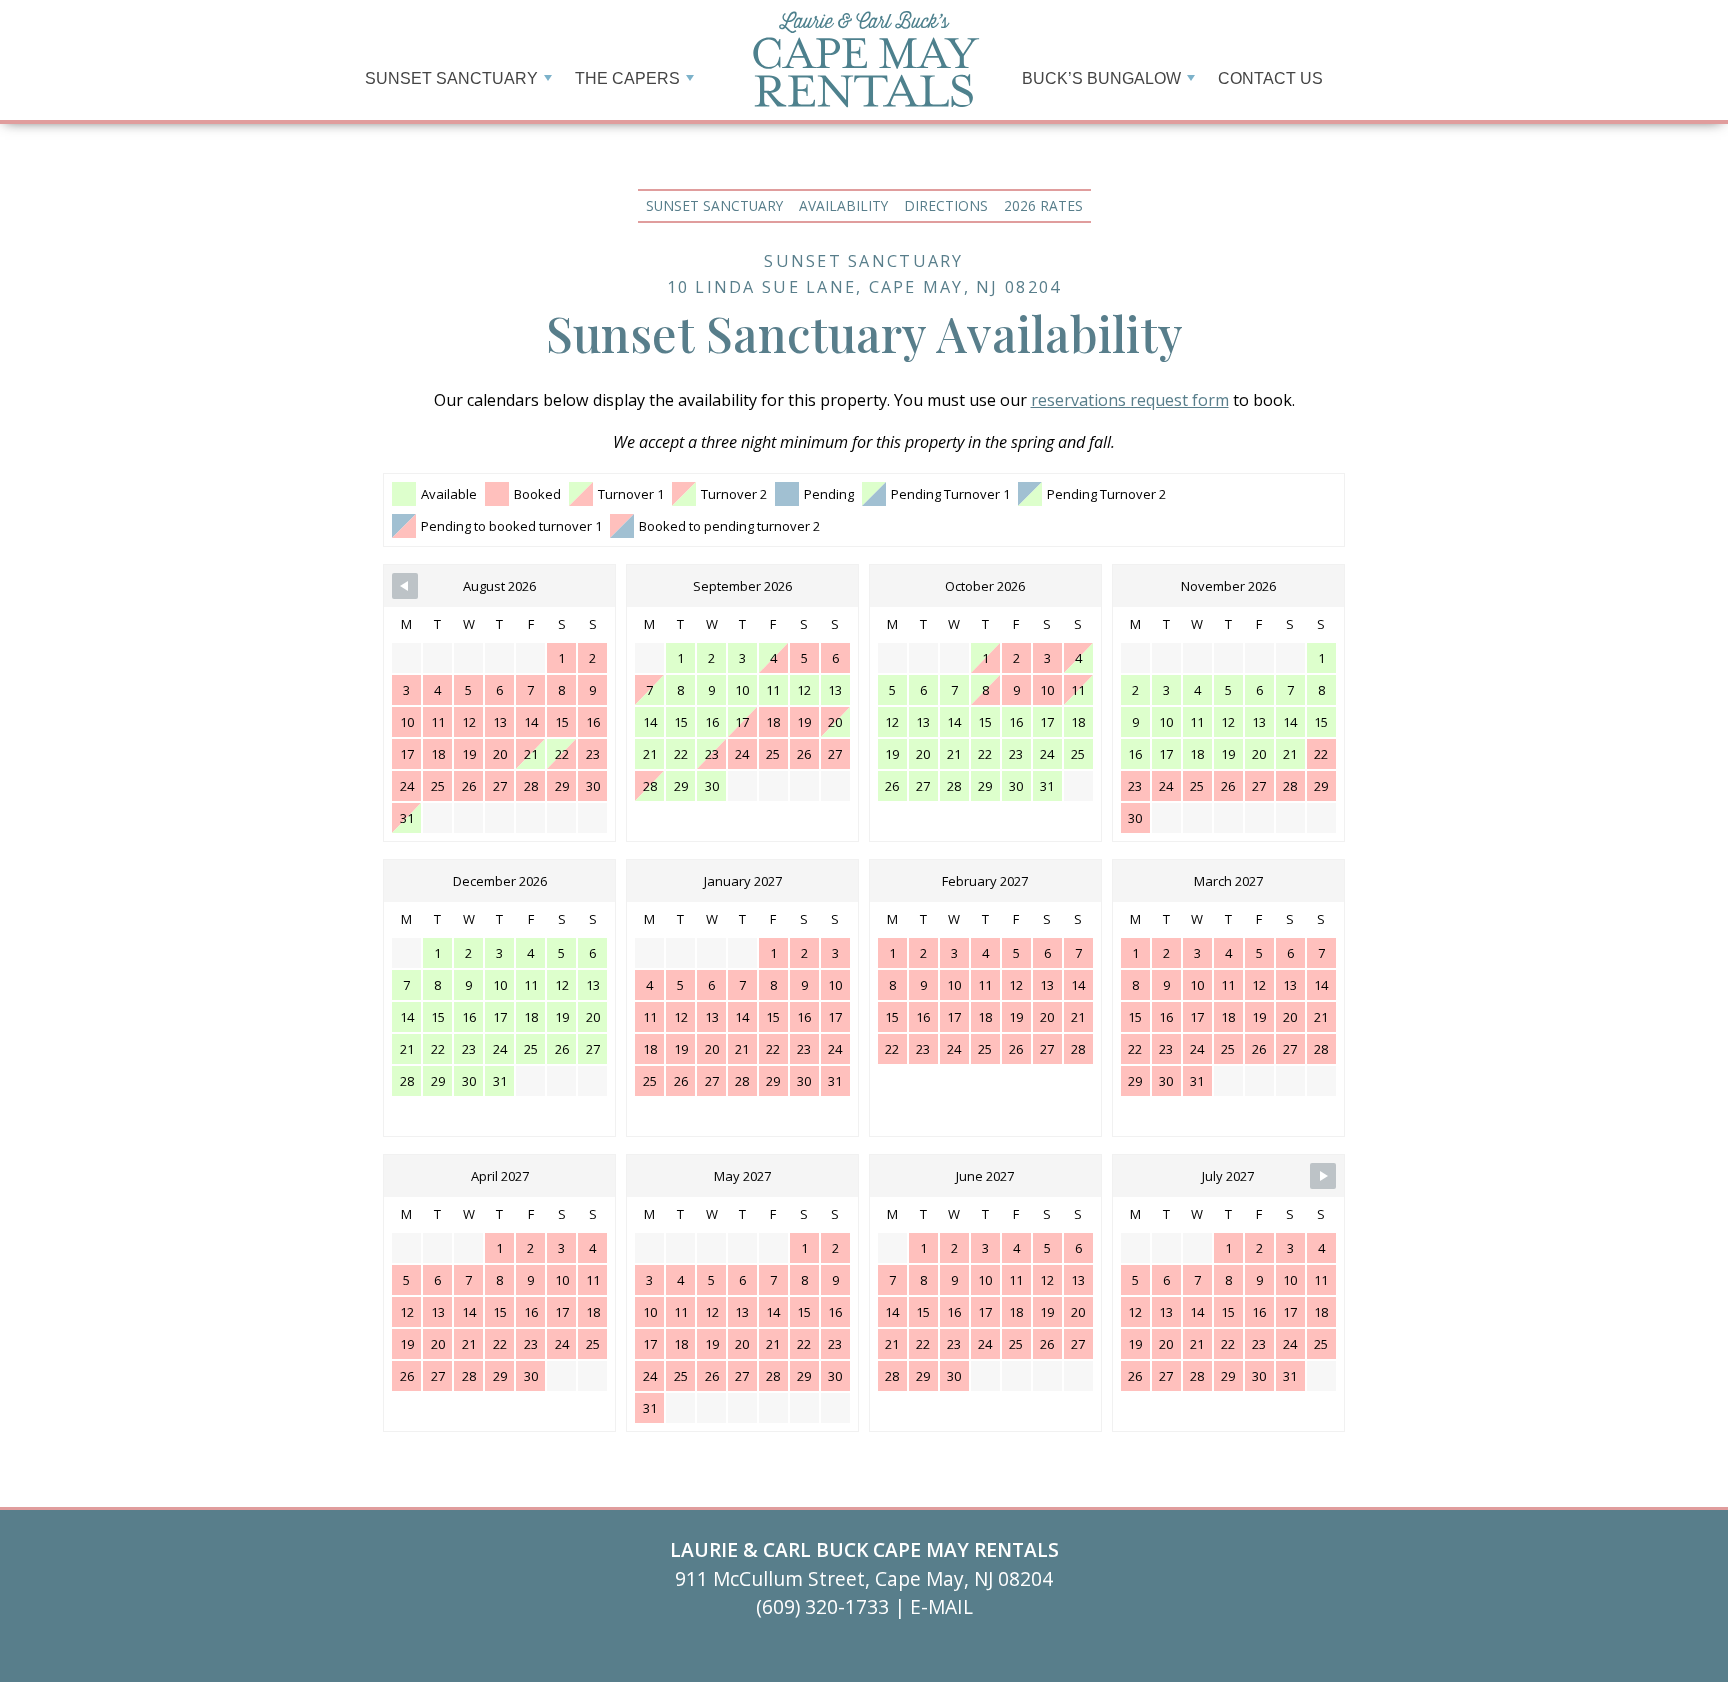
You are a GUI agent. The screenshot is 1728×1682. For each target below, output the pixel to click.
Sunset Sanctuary (714, 205)
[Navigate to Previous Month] (405, 586)
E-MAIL (941, 1606)
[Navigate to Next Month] (1323, 1176)
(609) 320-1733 (825, 1606)
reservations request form (1130, 400)
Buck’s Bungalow (1101, 78)
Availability (843, 205)
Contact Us (1270, 78)
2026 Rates (1043, 205)
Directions (946, 205)
